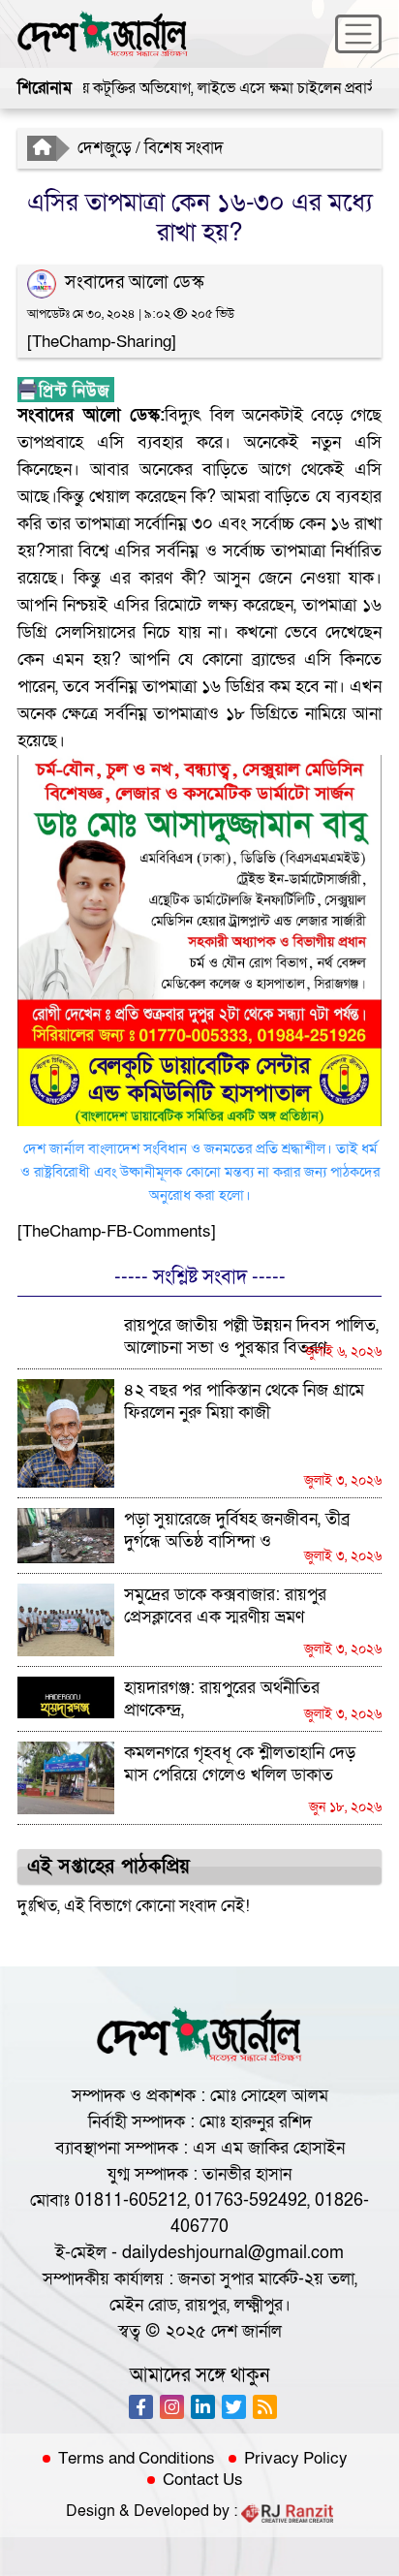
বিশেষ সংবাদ (184, 148)
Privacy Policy (296, 2459)
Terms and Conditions (137, 2459)
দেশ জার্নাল (246, 2331)
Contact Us (203, 2480)
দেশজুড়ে (105, 148)
